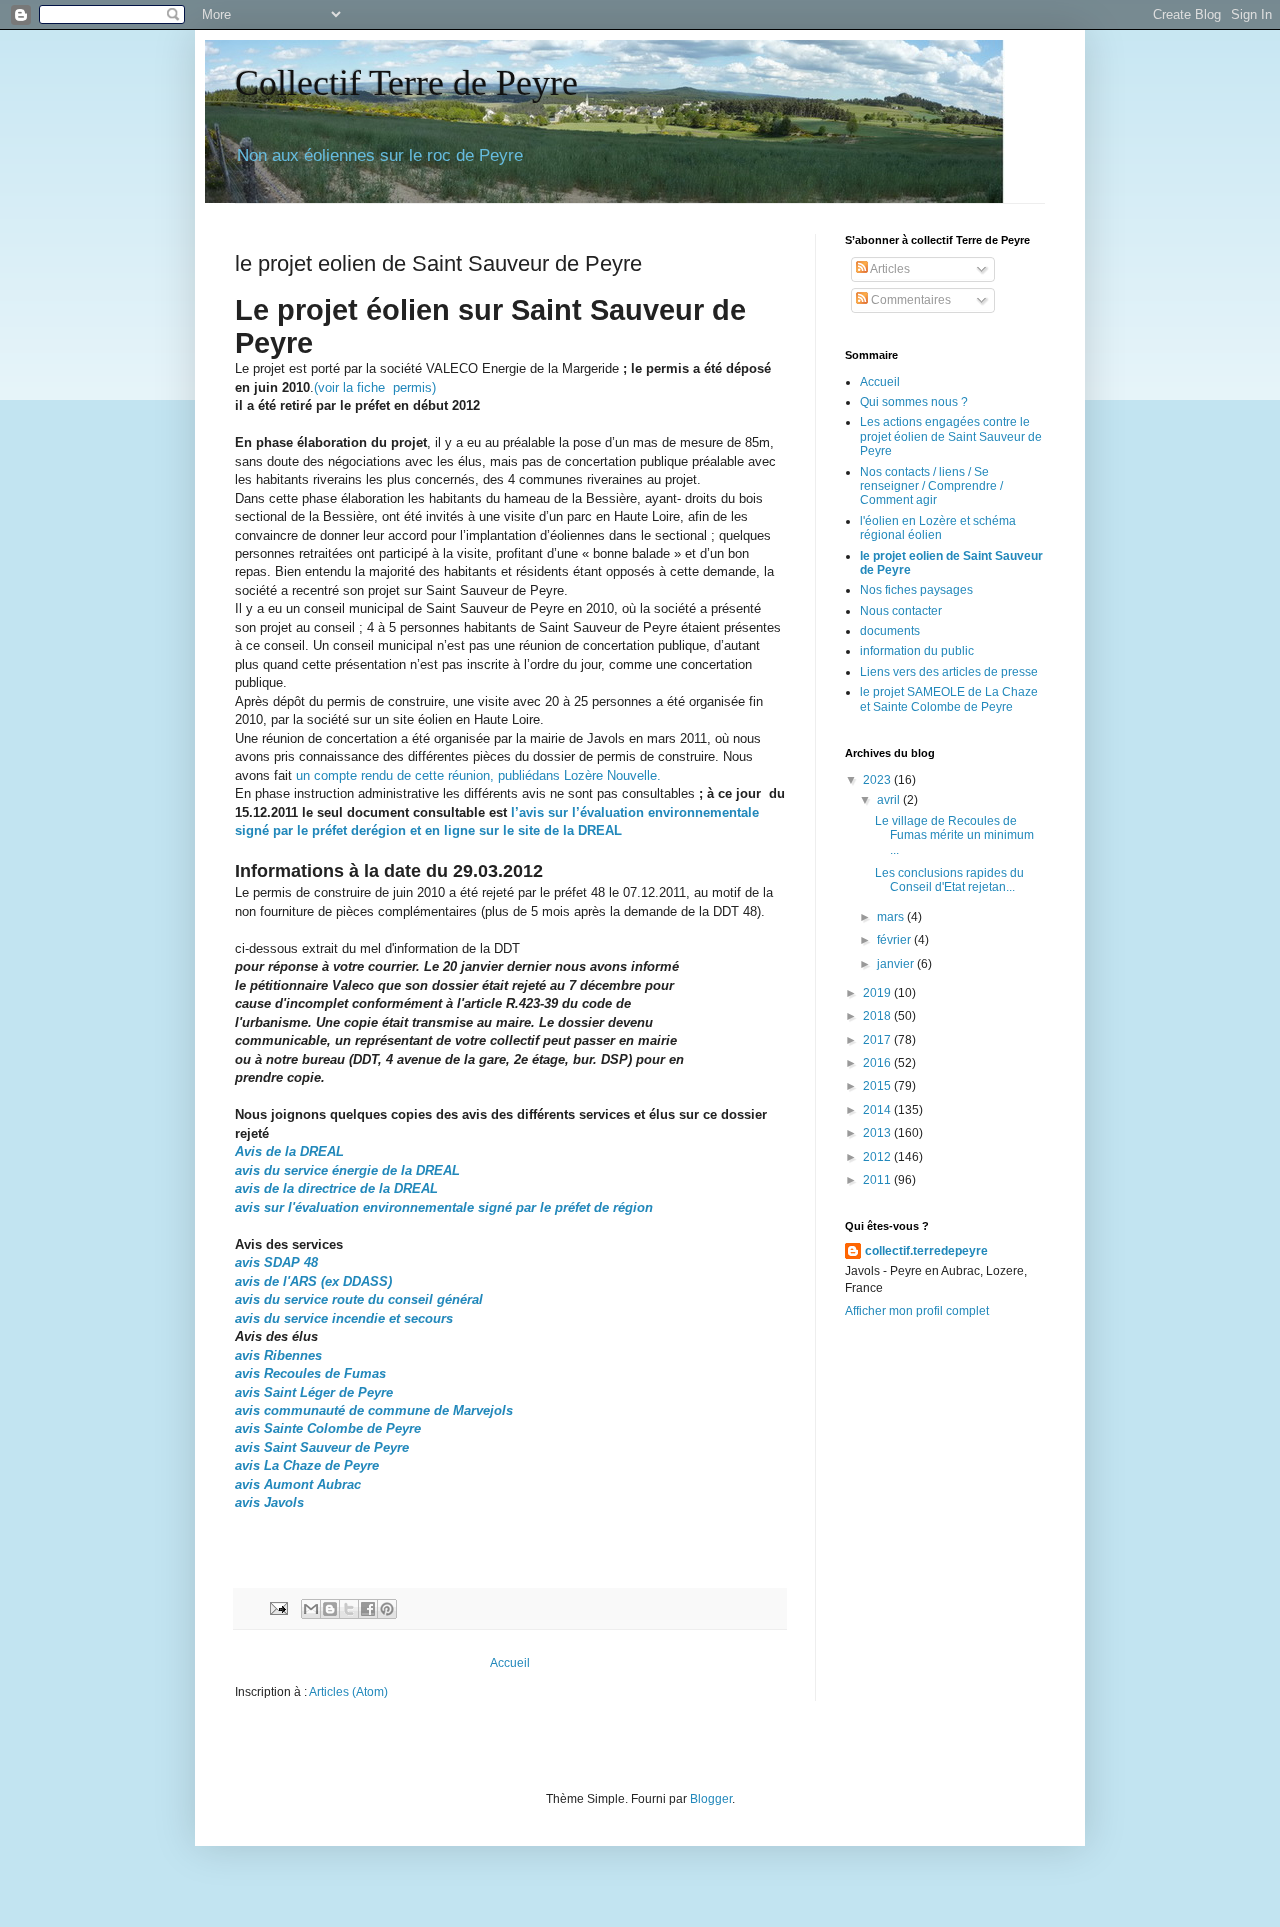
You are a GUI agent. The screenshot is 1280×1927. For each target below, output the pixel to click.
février (895, 940)
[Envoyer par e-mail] (311, 1609)
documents (890, 631)
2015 (878, 1086)
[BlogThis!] (330, 1609)
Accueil (510, 1663)
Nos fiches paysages (916, 590)
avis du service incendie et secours (344, 1318)
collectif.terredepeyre (926, 1251)
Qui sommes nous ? (914, 402)
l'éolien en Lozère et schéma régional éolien (938, 528)
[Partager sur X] (349, 1609)
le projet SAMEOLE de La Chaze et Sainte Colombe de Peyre (949, 699)
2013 (878, 1133)
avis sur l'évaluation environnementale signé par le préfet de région (444, 1207)
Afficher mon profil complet (917, 1311)
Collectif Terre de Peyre (406, 83)
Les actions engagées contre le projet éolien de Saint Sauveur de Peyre (951, 436)
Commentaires (909, 300)
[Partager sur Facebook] (368, 1609)
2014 (878, 1110)
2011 (878, 1180)
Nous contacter (901, 611)
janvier (897, 964)
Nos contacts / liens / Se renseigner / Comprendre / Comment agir (931, 486)
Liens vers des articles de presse (949, 672)
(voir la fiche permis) (375, 387)
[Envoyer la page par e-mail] (278, 1608)
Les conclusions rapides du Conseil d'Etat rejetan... (949, 880)
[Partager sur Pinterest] (387, 1609)
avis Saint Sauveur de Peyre (322, 1447)
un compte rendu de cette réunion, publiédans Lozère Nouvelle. (476, 775)
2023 (878, 780)
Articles (889, 269)
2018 (878, 1016)
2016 (878, 1063)
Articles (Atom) (348, 1692)
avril (890, 800)
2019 (878, 993)
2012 (878, 1157)
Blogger (711, 1799)
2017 (878, 1040)
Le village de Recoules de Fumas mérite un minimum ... (954, 835)
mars (892, 917)
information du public (917, 651)
